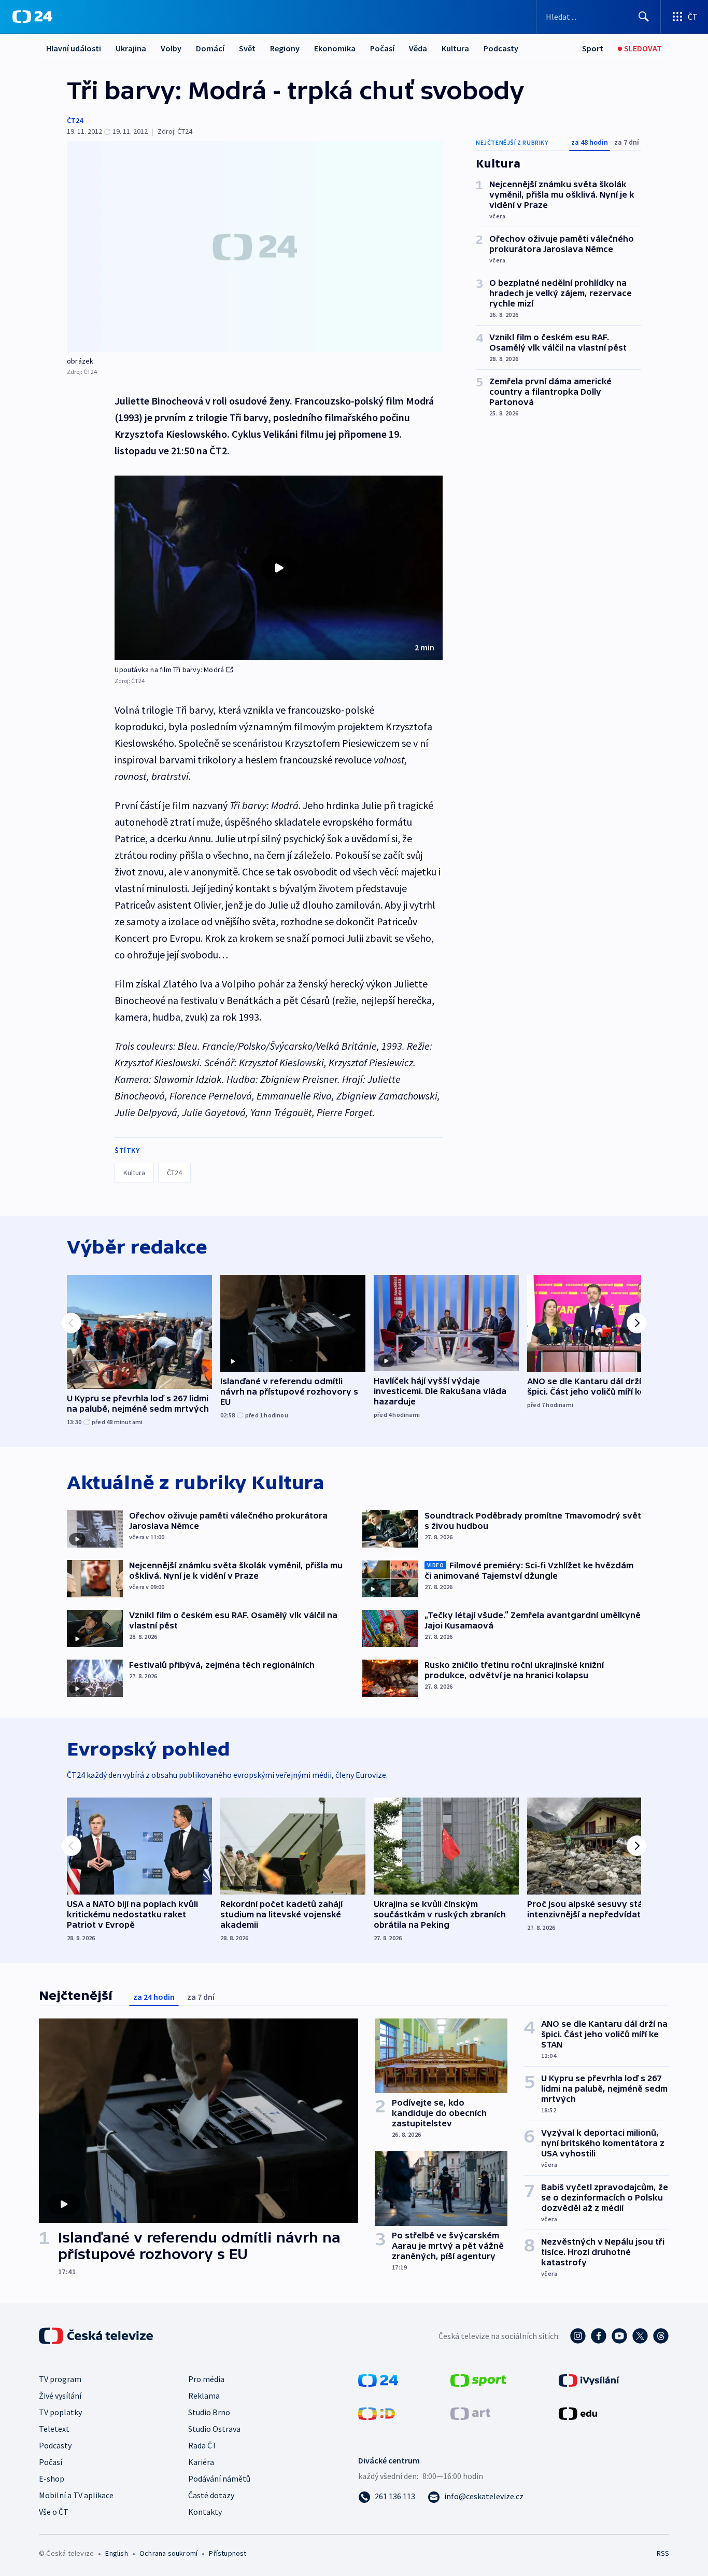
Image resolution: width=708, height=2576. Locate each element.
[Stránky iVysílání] (589, 2379)
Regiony (285, 48)
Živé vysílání (60, 2396)
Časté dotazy (211, 2495)
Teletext (54, 2429)
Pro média (206, 2379)
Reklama (204, 2396)
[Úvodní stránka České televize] (97, 2336)
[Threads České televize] (661, 2336)
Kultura (455, 48)
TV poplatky (60, 2412)
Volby (171, 48)
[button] (279, 568)
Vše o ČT (54, 2512)
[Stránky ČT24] (378, 2379)
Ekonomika (335, 48)
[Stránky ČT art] (470, 2413)
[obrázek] (255, 247)
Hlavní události (74, 48)
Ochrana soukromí (168, 2553)
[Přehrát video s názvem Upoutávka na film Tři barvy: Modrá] (279, 568)
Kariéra (201, 2462)
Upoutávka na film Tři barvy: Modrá (169, 670)
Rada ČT (203, 2445)
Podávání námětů (219, 2478)
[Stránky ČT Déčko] (377, 2413)
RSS (663, 2553)
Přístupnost (228, 2553)
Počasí (382, 48)
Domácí (210, 48)
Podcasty (501, 48)
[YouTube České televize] (619, 2336)
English (116, 2553)
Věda (418, 48)
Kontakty (205, 2512)
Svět (247, 48)
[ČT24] (32, 17)
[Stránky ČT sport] (478, 2379)
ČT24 (75, 120)
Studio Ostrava (214, 2429)
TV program (60, 2379)
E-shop (52, 2478)
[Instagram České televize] (578, 2336)
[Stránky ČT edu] (578, 2413)
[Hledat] (644, 17)
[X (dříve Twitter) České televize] (640, 2336)
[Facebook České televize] (599, 2336)
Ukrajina (131, 48)
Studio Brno (209, 2412)
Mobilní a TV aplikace (76, 2495)
